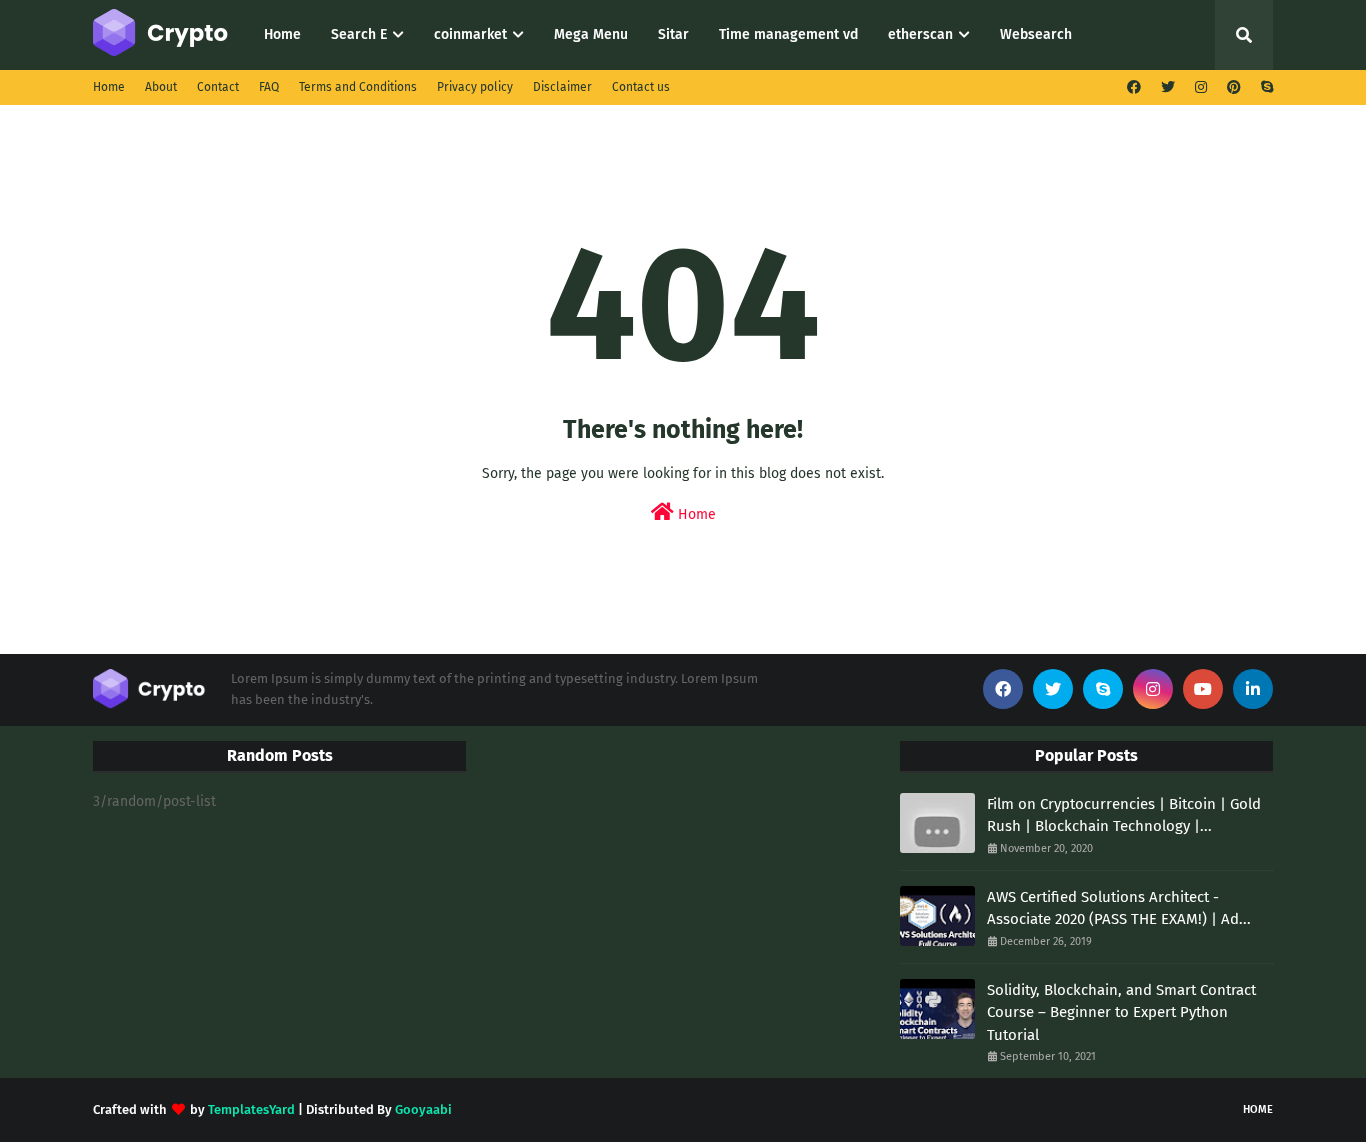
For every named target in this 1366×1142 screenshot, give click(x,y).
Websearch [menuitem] (1036, 34)
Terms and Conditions (358, 87)
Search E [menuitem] (359, 34)
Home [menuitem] (282, 34)
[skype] (1264, 87)
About (161, 87)
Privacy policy (475, 87)
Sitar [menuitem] (673, 34)
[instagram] (1201, 87)
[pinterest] (1234, 87)
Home (109, 87)
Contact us (641, 87)
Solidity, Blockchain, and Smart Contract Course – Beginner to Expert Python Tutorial (1121, 1012)
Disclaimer (562, 87)
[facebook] (1134, 87)
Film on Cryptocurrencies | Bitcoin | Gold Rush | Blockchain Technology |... (1124, 815)
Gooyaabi (423, 1109)
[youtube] (1203, 689)
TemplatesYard (251, 1109)
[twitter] (1168, 87)
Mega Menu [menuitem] (591, 34)
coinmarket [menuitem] (470, 34)
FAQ (269, 87)
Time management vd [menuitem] (788, 34)
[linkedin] (1253, 689)
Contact (218, 87)
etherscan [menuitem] (920, 34)
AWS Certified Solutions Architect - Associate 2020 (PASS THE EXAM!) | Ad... (1119, 908)
